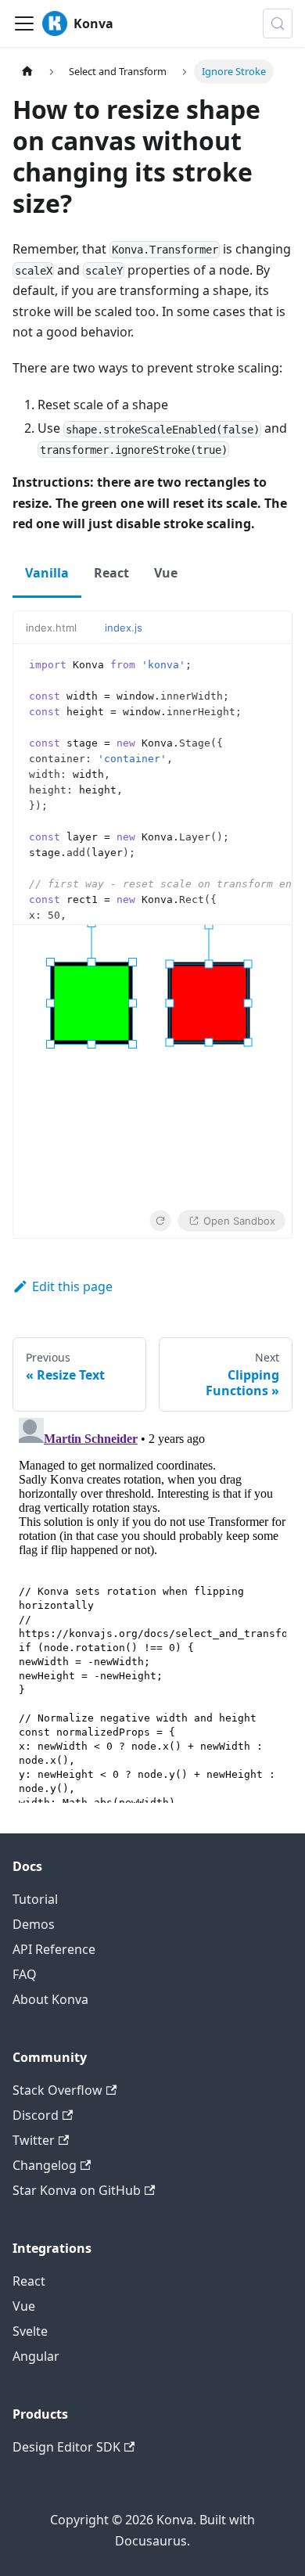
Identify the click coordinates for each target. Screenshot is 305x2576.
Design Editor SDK (66, 2447)
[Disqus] (152, 1607)
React (29, 2281)
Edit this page (72, 1286)
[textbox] (152, 784)
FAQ (25, 1974)
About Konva (50, 1999)
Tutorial (35, 1899)
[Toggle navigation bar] (24, 23)
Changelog (45, 2165)
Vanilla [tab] (47, 573)
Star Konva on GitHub (77, 2190)
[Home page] (27, 72)
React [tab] (111, 573)
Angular (36, 2356)
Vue (24, 2306)
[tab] (59, 628)
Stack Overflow (57, 2090)
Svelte (30, 2331)
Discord (36, 2115)
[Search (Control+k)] (278, 23)
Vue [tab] (166, 573)
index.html (51, 628)
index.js (124, 628)
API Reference (54, 1949)
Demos (34, 1924)
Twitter (34, 2140)
